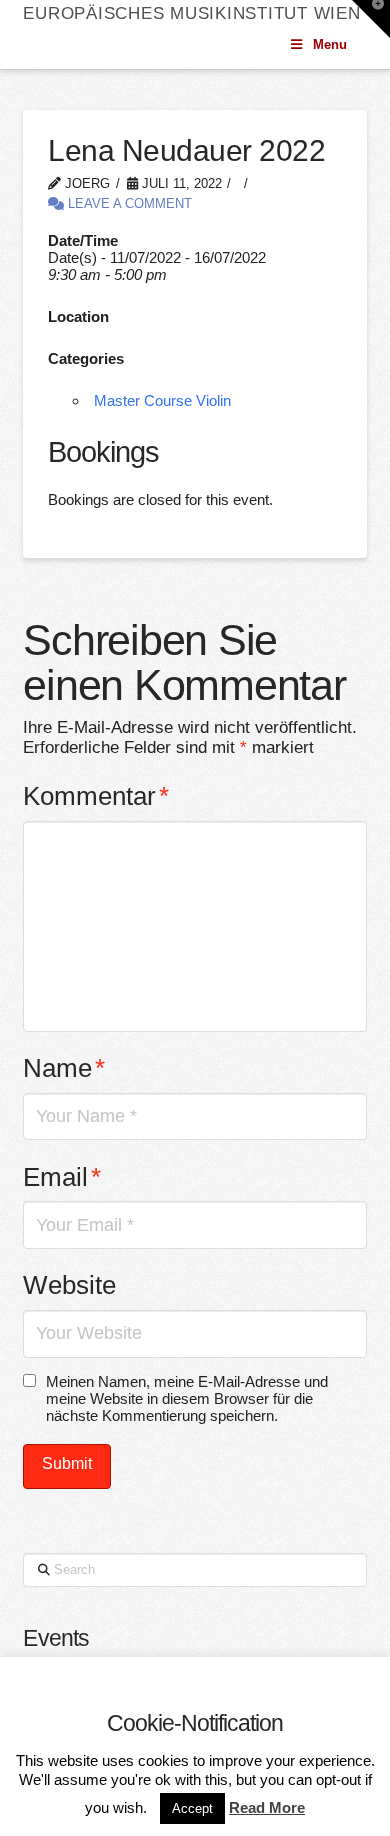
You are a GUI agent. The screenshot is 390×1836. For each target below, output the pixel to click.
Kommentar (96, 796)
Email (62, 1177)
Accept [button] (192, 1808)
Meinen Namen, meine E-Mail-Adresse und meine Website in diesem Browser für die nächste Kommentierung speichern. (187, 1398)
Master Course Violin (162, 400)
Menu (330, 44)
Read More (267, 1807)
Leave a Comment (128, 203)
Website (69, 1285)
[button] (371, 19)
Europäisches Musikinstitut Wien (191, 13)
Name (64, 1068)
